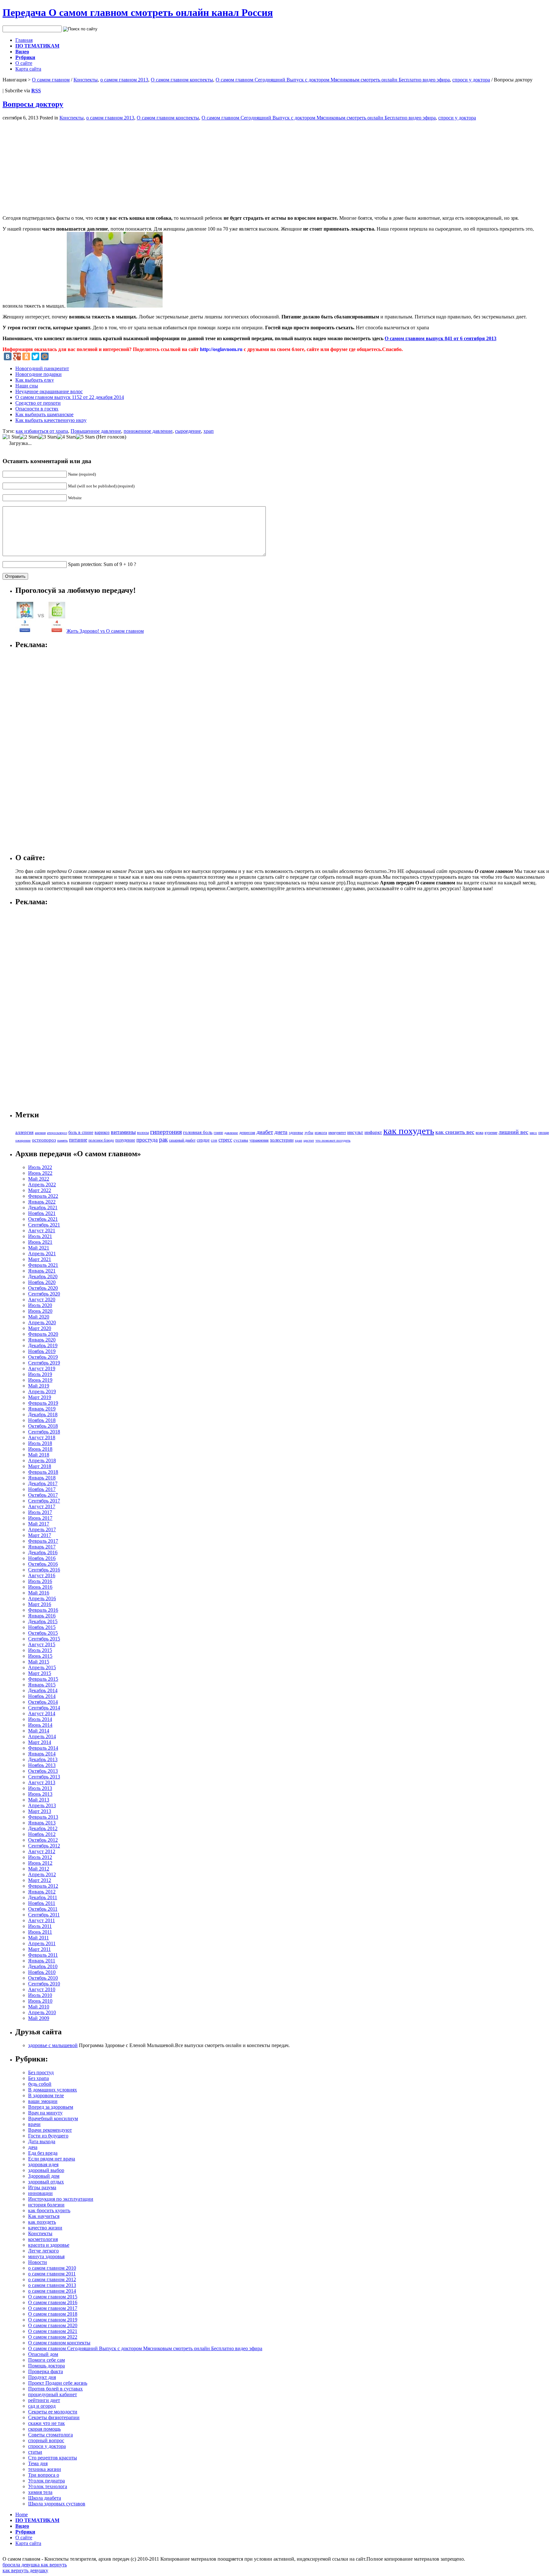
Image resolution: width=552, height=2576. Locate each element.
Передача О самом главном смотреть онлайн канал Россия (138, 12)
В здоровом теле (46, 2095)
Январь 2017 (42, 1547)
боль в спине (81, 1132)
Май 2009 (39, 2018)
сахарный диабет (182, 1140)
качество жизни (45, 2228)
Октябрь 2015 (43, 1633)
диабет (265, 1132)
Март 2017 (40, 1535)
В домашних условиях (53, 2090)
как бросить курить (49, 2210)
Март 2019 (40, 1397)
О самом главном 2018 (53, 2314)
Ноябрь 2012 (42, 1834)
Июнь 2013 (40, 1794)
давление (231, 1133)
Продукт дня (42, 2377)
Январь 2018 (42, 1478)
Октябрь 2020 (43, 1288)
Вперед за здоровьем (51, 2107)
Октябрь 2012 (43, 1840)
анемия (40, 1133)
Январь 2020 (42, 1340)
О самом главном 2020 (53, 2325)
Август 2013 (42, 1782)
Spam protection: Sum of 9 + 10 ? (102, 564)
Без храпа (38, 2078)
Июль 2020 (40, 1305)
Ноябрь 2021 (42, 1213)
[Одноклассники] (26, 356)
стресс (225, 1140)
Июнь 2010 (40, 2001)
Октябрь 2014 (43, 1702)
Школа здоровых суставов (57, 2504)
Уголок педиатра (46, 2481)
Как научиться (44, 2216)
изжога (321, 1133)
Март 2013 (40, 1811)
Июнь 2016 (40, 1587)
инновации (40, 2193)
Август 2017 (42, 1506)
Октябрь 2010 (43, 1978)
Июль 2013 (40, 1788)
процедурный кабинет (53, 2394)
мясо (533, 1133)
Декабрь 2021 (43, 1208)
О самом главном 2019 (53, 2320)
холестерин (282, 1140)
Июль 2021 (40, 1236)
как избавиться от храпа (42, 431)
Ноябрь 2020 (42, 1282)
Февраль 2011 (43, 1955)
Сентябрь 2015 (44, 1639)
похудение (125, 1140)
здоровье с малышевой (53, 2045)
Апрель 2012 (42, 1874)
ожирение (23, 1140)
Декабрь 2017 (43, 1483)
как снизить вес (455, 1132)
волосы (143, 1133)
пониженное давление (148, 431)
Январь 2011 (42, 1961)
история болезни (46, 2205)
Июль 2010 (40, 1995)
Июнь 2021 (40, 1242)
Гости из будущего (48, 2136)
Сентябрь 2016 (44, 1570)
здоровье (296, 1133)
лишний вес (514, 1132)
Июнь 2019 (40, 1380)
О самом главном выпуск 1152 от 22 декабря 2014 (70, 397)
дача (33, 2147)
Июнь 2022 (40, 1173)
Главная (24, 40)
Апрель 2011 (42, 1943)
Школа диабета (45, 2498)
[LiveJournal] (54, 356)
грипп (218, 1133)
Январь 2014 (42, 1754)
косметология (43, 2239)
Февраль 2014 (43, 1748)
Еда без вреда (43, 2153)
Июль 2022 (40, 1167)
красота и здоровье (49, 2245)
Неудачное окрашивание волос (49, 391)
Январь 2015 (42, 1685)
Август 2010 (42, 1989)
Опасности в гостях (37, 409)
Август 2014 (42, 1713)
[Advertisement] (56, 165)
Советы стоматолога (50, 2435)
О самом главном (51, 80)
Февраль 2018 (43, 1472)
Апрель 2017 (42, 1529)
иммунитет (337, 1133)
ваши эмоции (43, 2101)
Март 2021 (40, 1259)
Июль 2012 (40, 1857)
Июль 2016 (40, 1581)
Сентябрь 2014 (44, 1708)
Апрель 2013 (42, 1805)
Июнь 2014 (40, 1725)
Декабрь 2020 (43, 1277)
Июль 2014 (40, 1719)
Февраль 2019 (43, 1403)
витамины (123, 1132)
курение (491, 1133)
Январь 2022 (42, 1202)
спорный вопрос (46, 2440)
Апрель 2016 (42, 1598)
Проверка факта (46, 2371)
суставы (241, 1140)
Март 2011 (39, 1949)
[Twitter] (35, 356)
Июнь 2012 (40, 1863)
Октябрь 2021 (43, 1219)
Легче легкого (43, 2251)
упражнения (259, 1140)
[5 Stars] (85, 437)
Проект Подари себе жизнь (58, 2383)
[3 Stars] (48, 437)
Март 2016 (40, 1604)
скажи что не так (46, 2423)
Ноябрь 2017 (42, 1489)
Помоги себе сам (46, 2360)
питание (78, 1140)
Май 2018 (39, 1455)
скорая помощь (44, 2429)
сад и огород (42, 2406)
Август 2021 (42, 1231)
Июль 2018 (40, 1443)
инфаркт (373, 1132)
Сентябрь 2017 (44, 1501)
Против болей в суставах (55, 2389)
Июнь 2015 (40, 1656)
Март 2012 (40, 1880)
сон (214, 1140)
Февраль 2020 (43, 1334)
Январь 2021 (42, 1271)
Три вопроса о (44, 2475)
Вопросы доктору (33, 104)
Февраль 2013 (43, 1817)
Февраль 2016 (43, 1610)
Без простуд (41, 2072)
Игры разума (42, 2187)
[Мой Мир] (45, 356)
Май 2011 (38, 1938)
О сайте (24, 63)
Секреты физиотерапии (54, 2417)
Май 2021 (39, 1248)
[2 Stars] (29, 437)
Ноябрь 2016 (42, 1558)
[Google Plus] (17, 356)
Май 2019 (39, 1386)
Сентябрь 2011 (44, 1915)
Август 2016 (42, 1575)
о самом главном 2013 (124, 80)
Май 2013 (39, 1800)
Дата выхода (42, 2141)
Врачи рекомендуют (50, 2130)
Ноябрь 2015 (42, 1627)
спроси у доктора (471, 80)
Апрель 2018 (42, 1460)
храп (209, 431)
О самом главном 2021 (53, 2331)
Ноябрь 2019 (42, 1351)
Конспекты (86, 80)
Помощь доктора (46, 2366)
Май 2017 (39, 1524)
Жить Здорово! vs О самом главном (105, 631)
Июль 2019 (40, 1374)
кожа (479, 1133)
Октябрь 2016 (43, 1564)
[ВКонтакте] (8, 356)
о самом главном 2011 (52, 2274)
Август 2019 (42, 1368)
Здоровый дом (44, 2176)
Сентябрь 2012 (44, 1846)
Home (22, 2515)
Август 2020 (42, 1299)
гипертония (166, 1132)
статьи (35, 2452)
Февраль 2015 (43, 1679)
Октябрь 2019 (43, 1357)
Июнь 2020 (40, 1311)
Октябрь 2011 (43, 1909)
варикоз (102, 1132)
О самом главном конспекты (182, 80)
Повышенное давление (96, 431)
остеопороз (44, 1140)
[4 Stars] (67, 437)
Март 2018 (40, 1466)
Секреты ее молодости (53, 2412)
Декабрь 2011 (43, 1897)
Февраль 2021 (43, 1265)
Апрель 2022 (42, 1185)
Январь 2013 (42, 1823)
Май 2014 (39, 1731)
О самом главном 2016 (53, 2302)
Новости (38, 2262)
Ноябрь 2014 (42, 1696)
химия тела (40, 2492)
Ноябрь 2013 (42, 1765)
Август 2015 (42, 1644)
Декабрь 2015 (43, 1621)
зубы (309, 1133)
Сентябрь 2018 (44, 1432)
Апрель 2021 (42, 1254)
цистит (309, 1140)
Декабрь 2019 (43, 1345)
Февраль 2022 (43, 1196)
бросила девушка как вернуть (35, 2565)
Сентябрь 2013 (44, 1777)
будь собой (40, 2084)
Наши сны (27, 386)
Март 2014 (40, 1742)
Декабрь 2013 (43, 1759)
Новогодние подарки (38, 374)
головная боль (198, 1132)
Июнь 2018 (40, 1449)
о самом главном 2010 (52, 2268)
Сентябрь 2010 (44, 1984)
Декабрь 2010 (43, 1966)
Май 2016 (39, 1593)
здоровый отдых (46, 2182)
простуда (147, 1140)
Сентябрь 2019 (44, 1363)
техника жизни (45, 2469)
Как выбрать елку (35, 380)
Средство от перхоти (38, 403)
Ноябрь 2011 (42, 1903)
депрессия (247, 1133)
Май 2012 (39, 1869)
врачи (34, 2124)
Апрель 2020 (42, 1322)
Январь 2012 (42, 1892)
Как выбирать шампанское (44, 414)
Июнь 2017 (40, 1518)
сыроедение (188, 431)
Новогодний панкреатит (42, 368)
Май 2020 (39, 1317)
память (62, 1140)
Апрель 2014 (42, 1736)
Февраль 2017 (43, 1541)
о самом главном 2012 (52, 2279)
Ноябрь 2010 (42, 1972)
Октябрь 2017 (43, 1495)
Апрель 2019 (42, 1391)
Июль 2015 (40, 1650)
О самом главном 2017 (53, 2308)
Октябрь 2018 (43, 1426)
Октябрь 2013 (43, 1771)
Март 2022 (40, 1190)
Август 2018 (42, 1437)
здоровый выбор (46, 2170)
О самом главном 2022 (53, 2337)
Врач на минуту (45, 2113)
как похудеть (409, 1131)
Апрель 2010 (42, 2012)
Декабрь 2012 (43, 1828)
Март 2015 (40, 1673)
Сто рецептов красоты (53, 2458)
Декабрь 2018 (43, 1414)
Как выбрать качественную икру (51, 420)
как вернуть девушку (25, 2570)
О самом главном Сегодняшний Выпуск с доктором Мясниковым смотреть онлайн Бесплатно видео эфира (333, 80)
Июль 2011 (40, 1926)
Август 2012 (42, 1851)
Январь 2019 (42, 1409)
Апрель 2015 (42, 1667)
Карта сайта (28, 69)
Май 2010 (39, 2007)
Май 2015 (39, 1662)
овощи (544, 1133)
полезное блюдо (101, 1140)
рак (163, 1139)
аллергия (24, 1132)
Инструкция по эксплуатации (61, 2199)
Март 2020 (40, 1328)
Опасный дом (43, 2354)
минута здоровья (46, 2256)
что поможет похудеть (333, 1140)
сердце (203, 1140)
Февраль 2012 (43, 1886)
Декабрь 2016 (43, 1552)
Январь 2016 (42, 1616)
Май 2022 (39, 1179)
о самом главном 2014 (52, 2291)
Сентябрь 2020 (44, 1294)
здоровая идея (43, 2164)
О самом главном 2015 (53, 2297)
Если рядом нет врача (52, 2159)
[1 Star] (11, 437)
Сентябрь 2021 (44, 1225)
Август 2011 (42, 1920)
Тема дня (38, 2463)
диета (281, 1132)
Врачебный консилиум (53, 2118)
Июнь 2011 (40, 1932)
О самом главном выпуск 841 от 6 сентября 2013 (441, 338)
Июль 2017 (40, 1512)
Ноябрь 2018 (42, 1420)
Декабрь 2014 (43, 1690)
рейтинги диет (44, 2400)
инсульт (355, 1132)
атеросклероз (57, 1133)
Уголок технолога (48, 2486)
